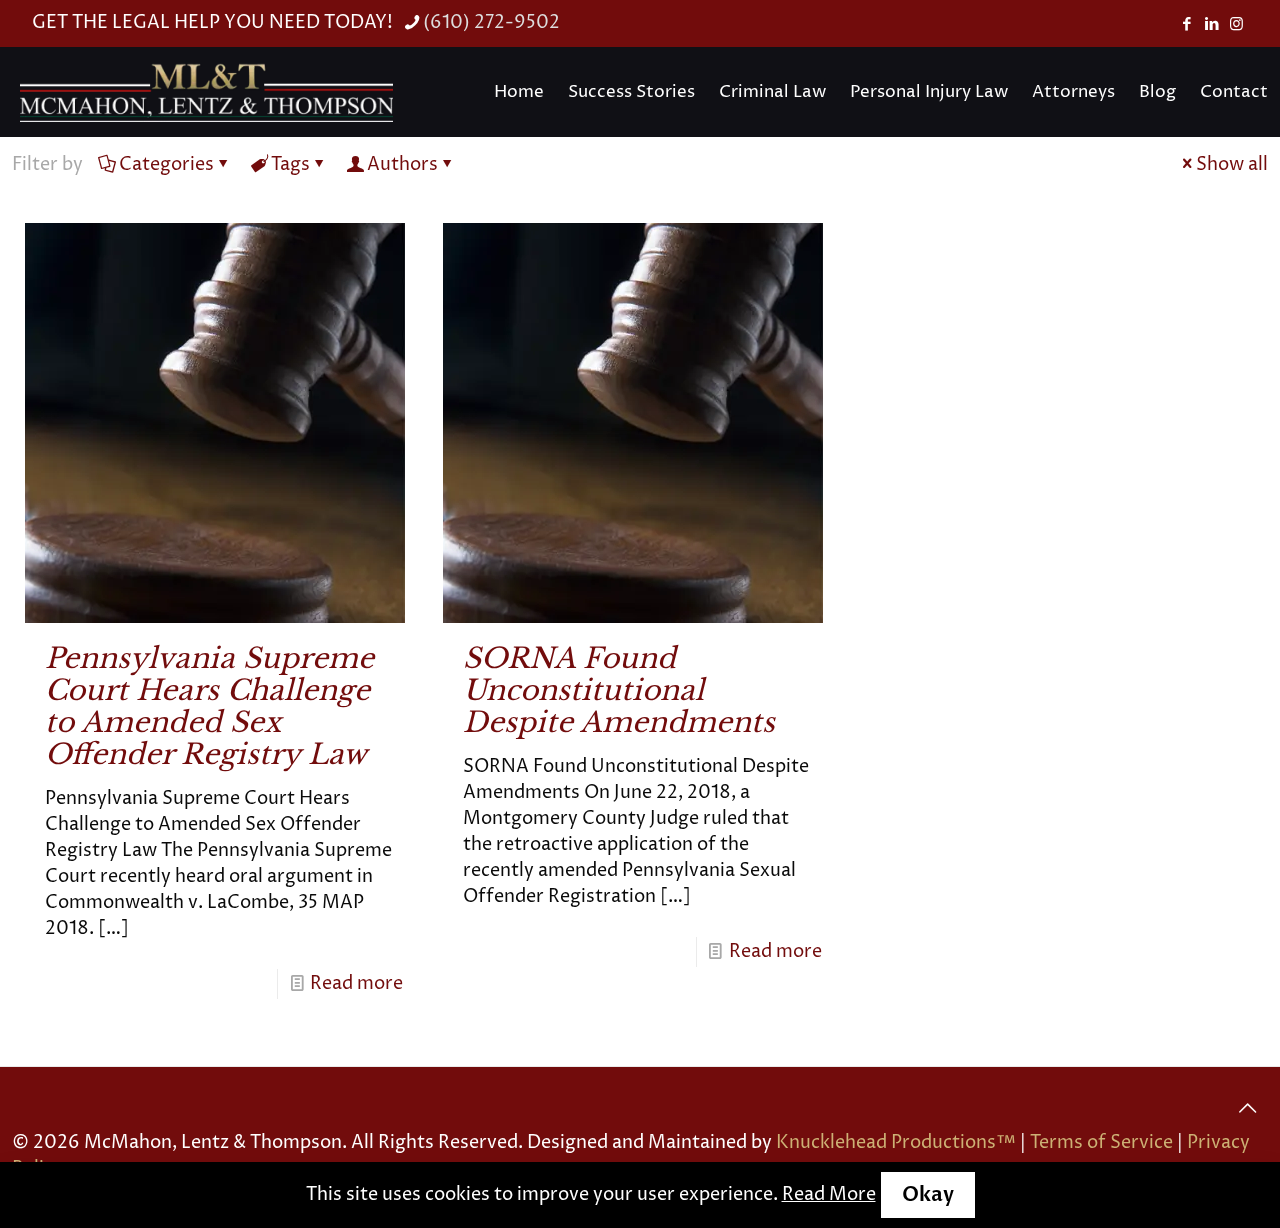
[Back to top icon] (1247, 1109)
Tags (290, 164)
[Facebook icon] (1186, 24)
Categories (166, 164)
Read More (829, 1194)
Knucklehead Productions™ (896, 1142)
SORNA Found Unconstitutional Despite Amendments (619, 690)
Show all (1232, 164)
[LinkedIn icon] (1211, 24)
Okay (928, 1194)
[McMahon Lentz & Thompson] (206, 92)
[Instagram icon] (1236, 24)
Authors (402, 164)
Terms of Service (1101, 1142)
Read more (356, 983)
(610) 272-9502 (491, 22)
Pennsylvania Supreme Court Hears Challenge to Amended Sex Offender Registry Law (209, 706)
